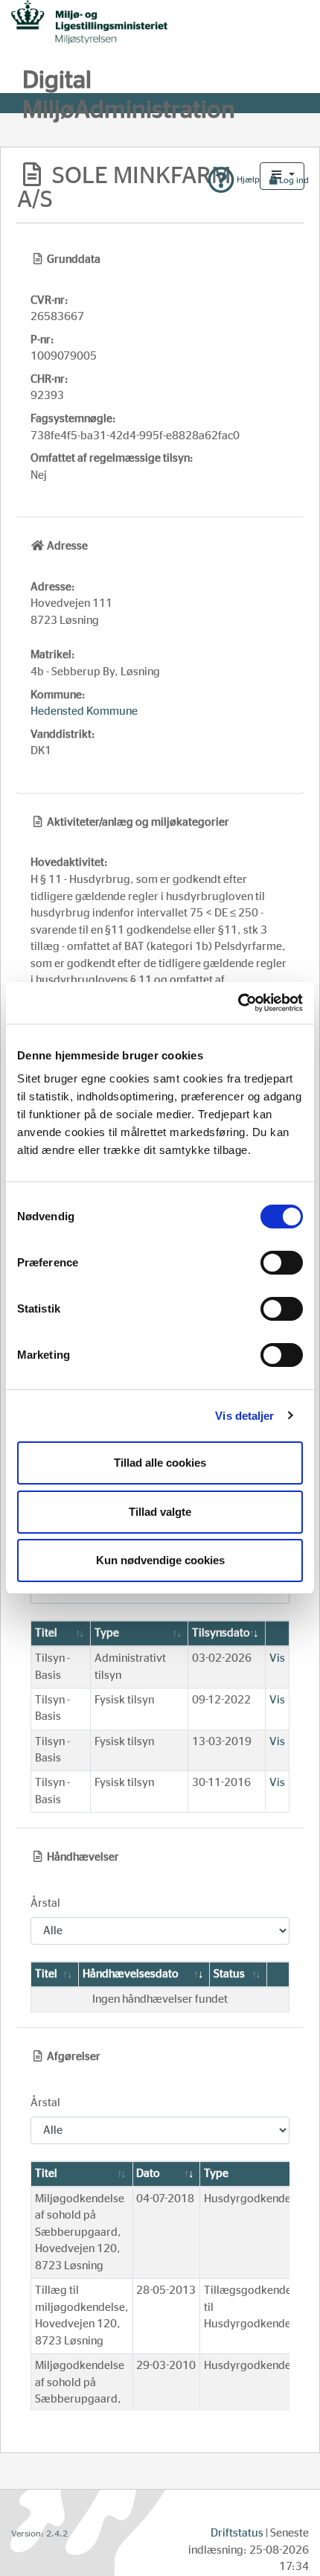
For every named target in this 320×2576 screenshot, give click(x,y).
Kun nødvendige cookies (160, 1560)
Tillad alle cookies (160, 1463)
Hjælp (247, 179)
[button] (282, 176)
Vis (277, 1658)
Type (107, 1633)
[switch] (282, 1263)
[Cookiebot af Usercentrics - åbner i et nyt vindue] (238, 1003)
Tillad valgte (160, 1512)
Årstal (45, 1903)
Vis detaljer (244, 1416)
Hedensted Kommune (84, 711)
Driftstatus (237, 2533)
